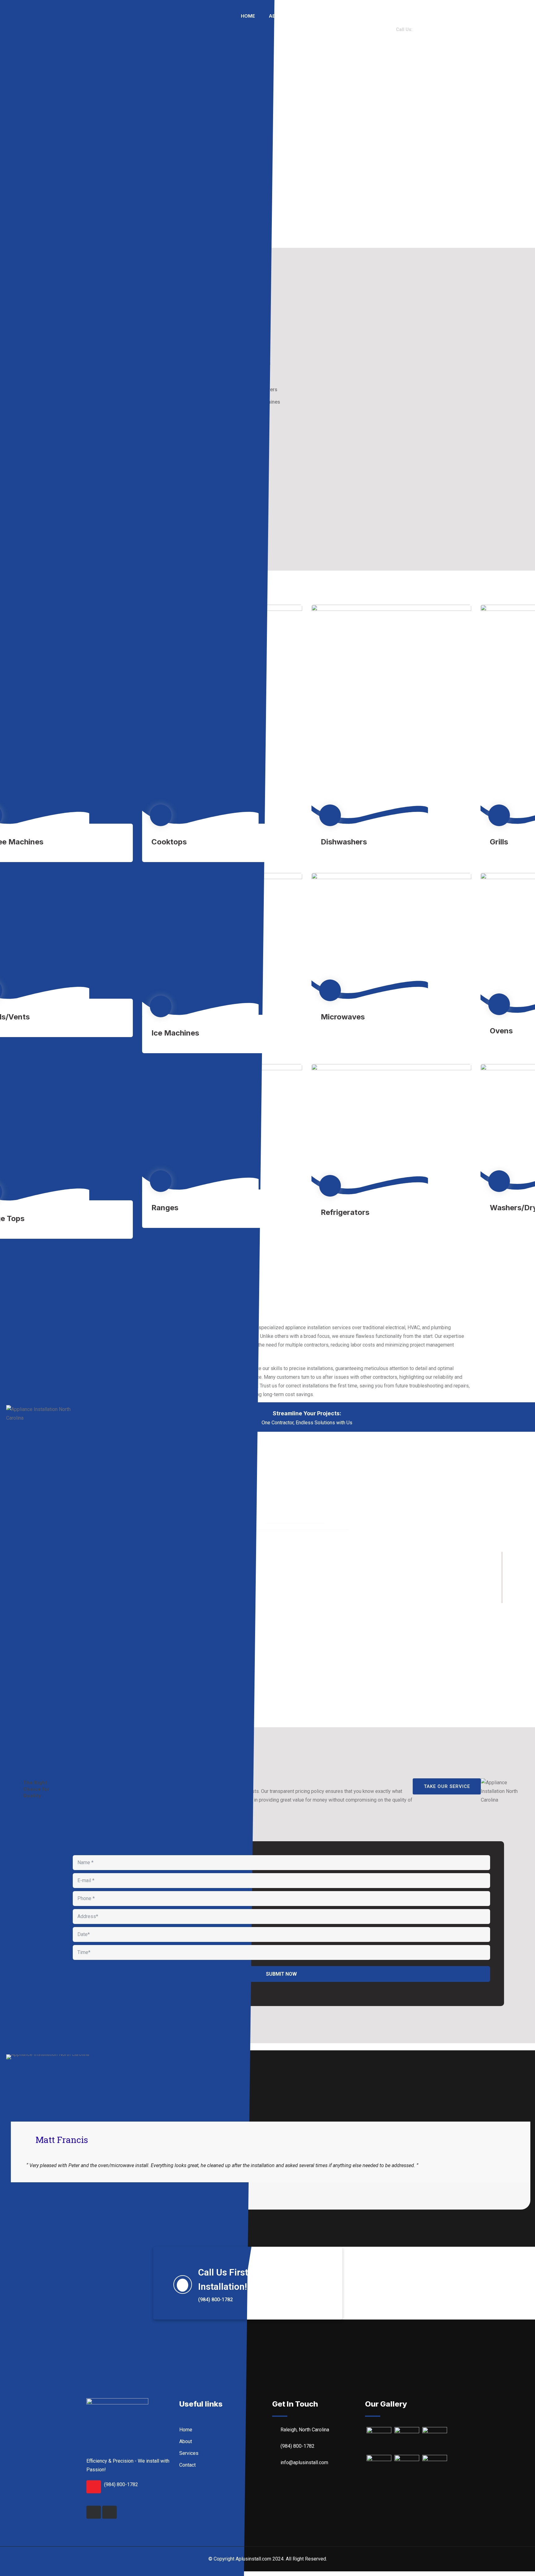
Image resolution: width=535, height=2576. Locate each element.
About (277, 16)
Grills (499, 842)
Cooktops (169, 842)
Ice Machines (175, 1033)
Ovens (501, 1031)
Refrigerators (345, 1212)
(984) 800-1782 (121, 2484)
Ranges (165, 1208)
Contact (350, 48)
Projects (349, 16)
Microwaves (343, 1017)
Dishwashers (344, 842)
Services (311, 16)
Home (248, 16)
